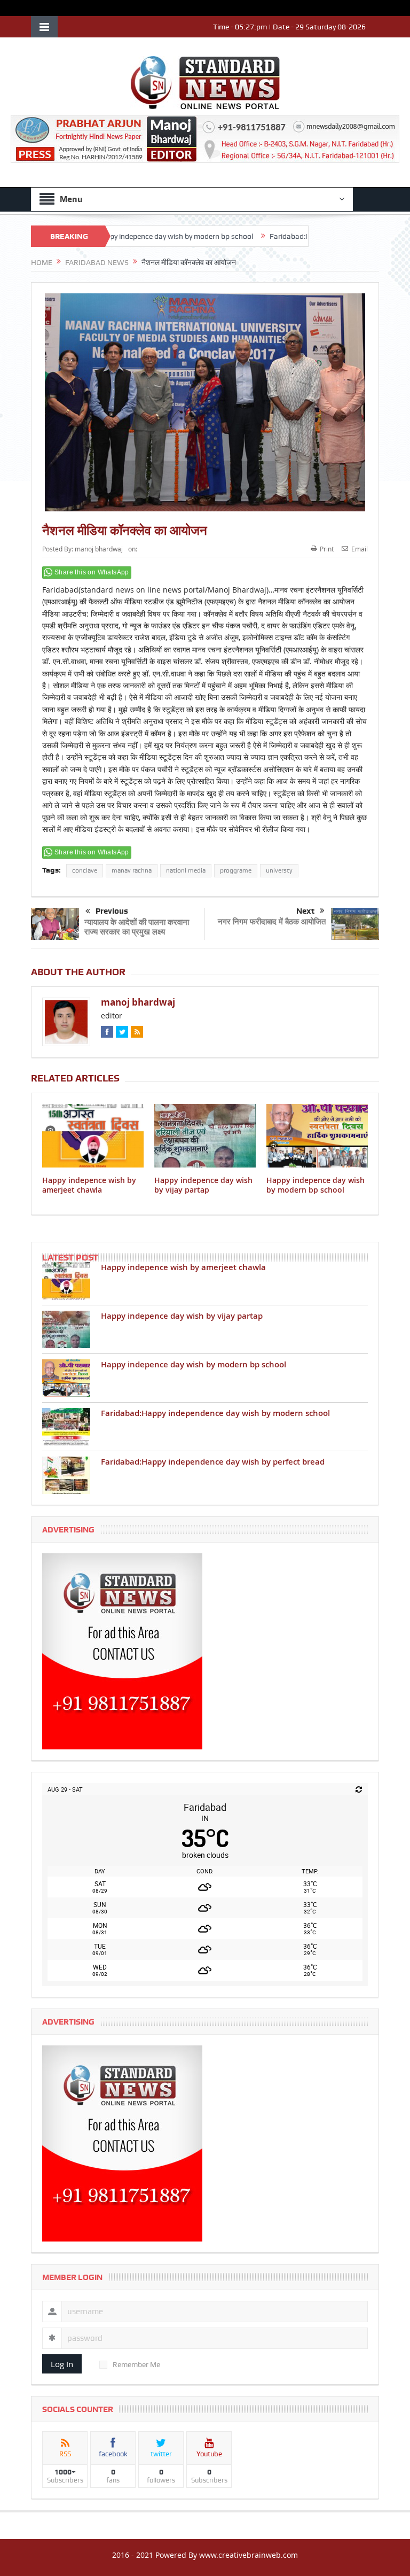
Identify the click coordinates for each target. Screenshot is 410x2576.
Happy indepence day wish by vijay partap (203, 1185)
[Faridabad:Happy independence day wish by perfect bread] (66, 1475)
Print (327, 549)
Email (360, 549)
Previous (112, 911)
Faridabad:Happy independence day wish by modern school (215, 1413)
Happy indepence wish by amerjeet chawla (89, 1185)
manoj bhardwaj (99, 549)
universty (279, 870)
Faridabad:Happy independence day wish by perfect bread (213, 1462)
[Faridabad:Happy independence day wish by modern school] (66, 1427)
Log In (62, 2364)
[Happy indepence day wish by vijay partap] (66, 1329)
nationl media (186, 870)
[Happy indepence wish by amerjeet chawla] (66, 1281)
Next (305, 911)
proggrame (236, 870)
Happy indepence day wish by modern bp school (124, 236)
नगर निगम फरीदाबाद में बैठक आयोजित (272, 921)
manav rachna (132, 870)
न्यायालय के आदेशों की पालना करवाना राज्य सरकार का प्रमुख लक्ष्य (137, 927)
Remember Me (136, 2364)
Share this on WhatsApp (92, 572)
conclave (85, 870)
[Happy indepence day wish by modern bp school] (66, 1378)
